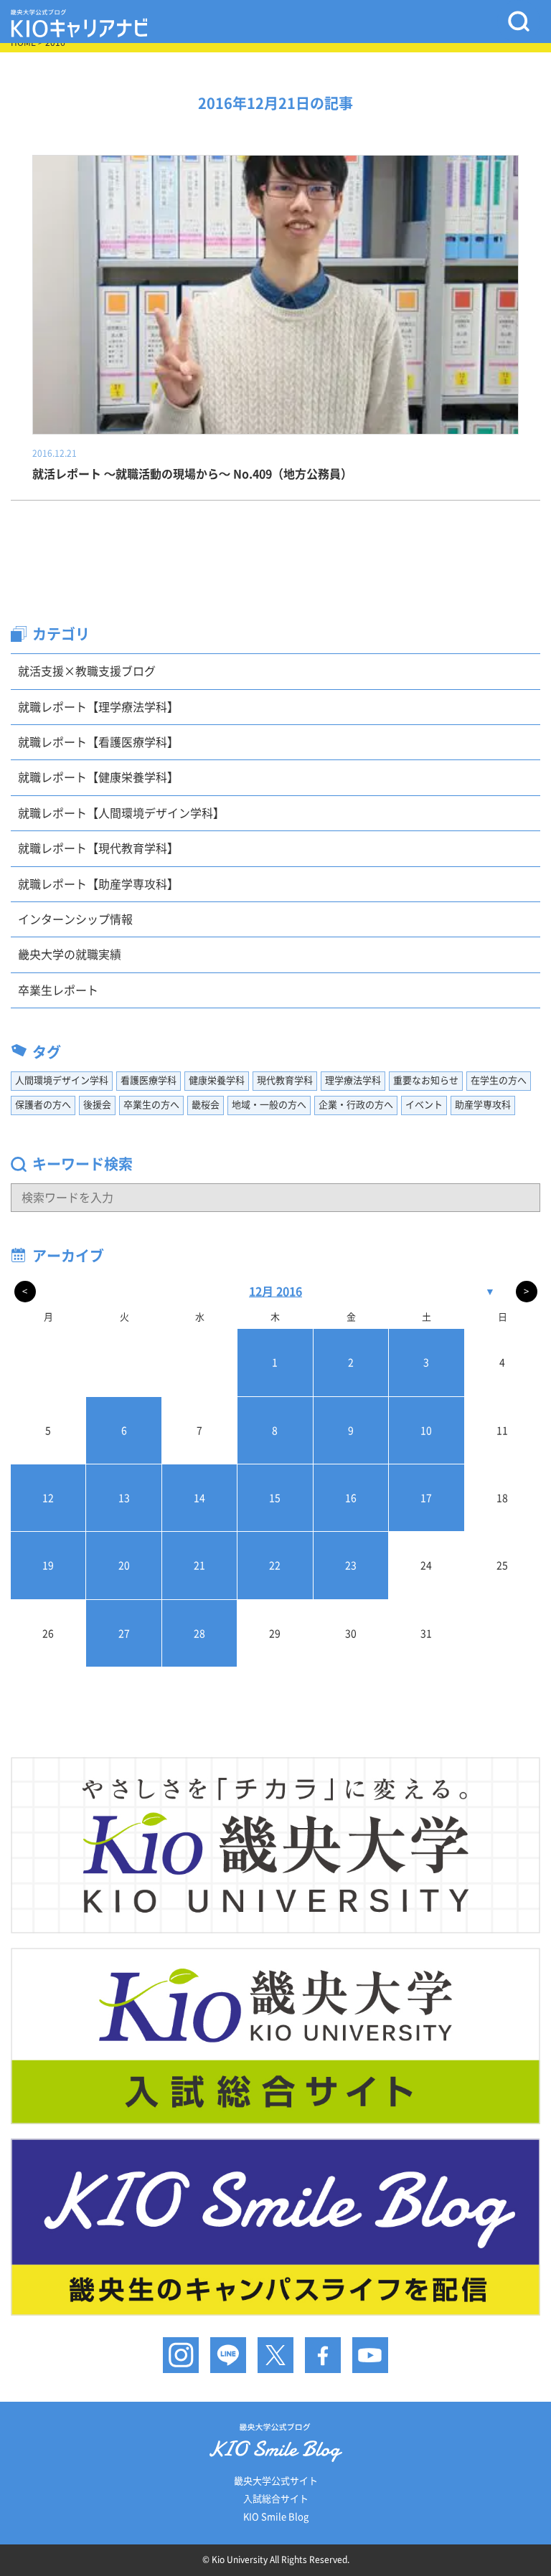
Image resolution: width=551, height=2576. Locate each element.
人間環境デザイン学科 (62, 1080)
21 (199, 1566)
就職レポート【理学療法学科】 (98, 707)
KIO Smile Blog (276, 2517)
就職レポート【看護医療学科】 (98, 742)
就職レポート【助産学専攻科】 (98, 884)
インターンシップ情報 (75, 919)
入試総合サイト (276, 2499)
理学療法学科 (353, 1080)
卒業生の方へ (151, 1105)
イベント (424, 1105)
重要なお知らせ (426, 1080)
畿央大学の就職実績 (70, 955)
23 (351, 1566)
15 (275, 1498)
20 (124, 1566)
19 (48, 1566)
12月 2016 (275, 1292)
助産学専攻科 (483, 1105)
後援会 (97, 1105)
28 (199, 1634)
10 (426, 1431)
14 (199, 1498)
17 (426, 1498)
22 (275, 1566)
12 (48, 1498)
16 (351, 1498)
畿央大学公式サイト (276, 2481)
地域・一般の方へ (269, 1105)
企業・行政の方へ (356, 1105)
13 (124, 1498)
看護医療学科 (149, 1080)
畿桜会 (206, 1105)
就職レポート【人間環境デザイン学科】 (121, 813)
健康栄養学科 (217, 1080)
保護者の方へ (43, 1105)
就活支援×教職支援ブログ (87, 671)
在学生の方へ (499, 1080)
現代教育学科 (285, 1080)
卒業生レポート (58, 990)
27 (124, 1634)
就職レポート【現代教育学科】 (98, 848)
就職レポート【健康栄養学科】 (98, 777)
